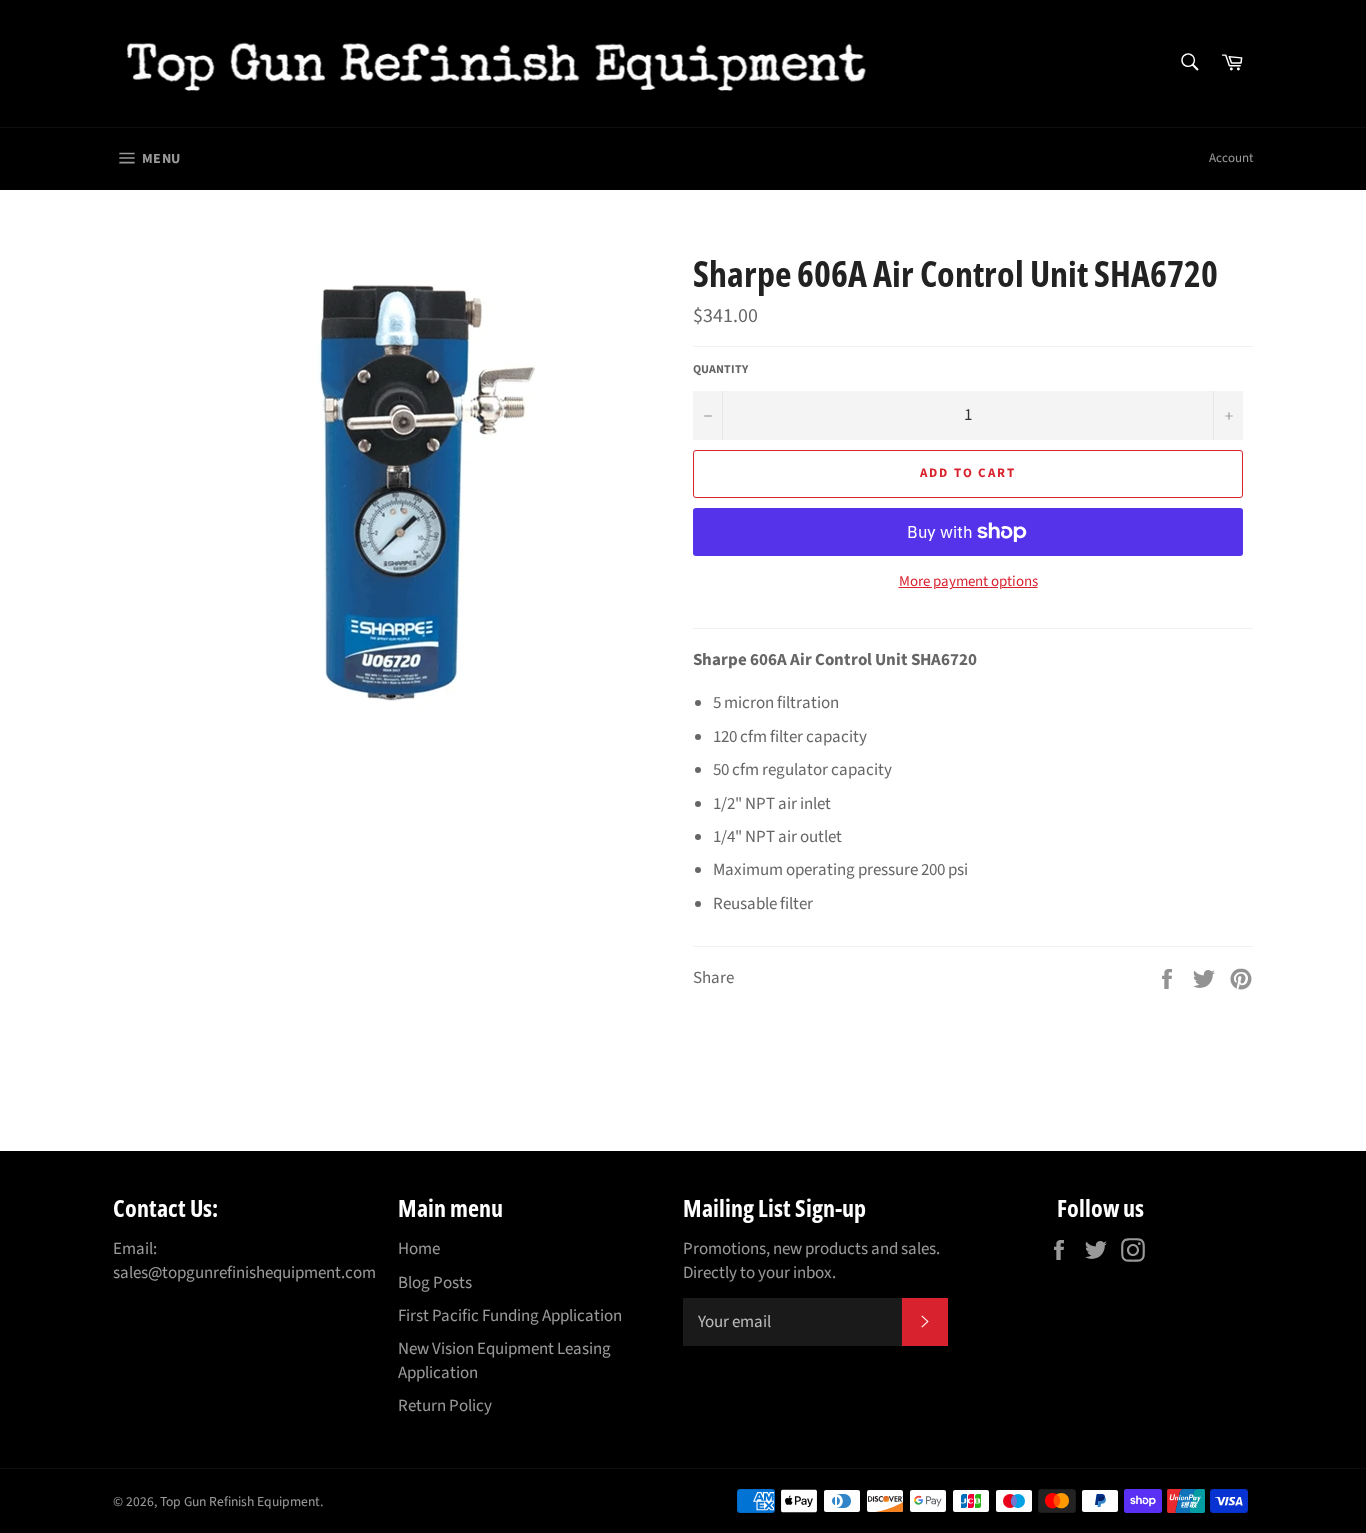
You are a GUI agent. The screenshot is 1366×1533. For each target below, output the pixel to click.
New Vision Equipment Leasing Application (504, 1360)
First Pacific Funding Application (510, 1316)
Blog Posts (435, 1283)
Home (419, 1249)
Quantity (720, 370)
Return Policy (445, 1406)
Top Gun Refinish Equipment (240, 1501)
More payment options (968, 582)
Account (1231, 158)
